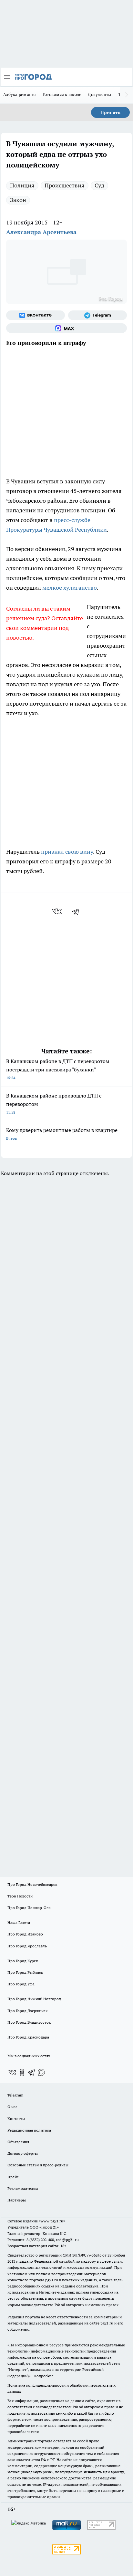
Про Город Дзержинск (27, 2011)
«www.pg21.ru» (52, 2221)
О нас (12, 2107)
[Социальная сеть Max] (66, 328)
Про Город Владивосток (29, 2022)
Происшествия (65, 185)
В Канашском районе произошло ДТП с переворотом (54, 1103)
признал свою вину (67, 852)
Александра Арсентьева (41, 232)
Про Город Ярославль (27, 1946)
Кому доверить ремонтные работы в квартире (62, 1134)
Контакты (16, 2119)
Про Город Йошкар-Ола (29, 1908)
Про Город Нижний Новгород (34, 1999)
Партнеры (17, 2200)
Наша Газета (19, 1922)
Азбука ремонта (20, 94)
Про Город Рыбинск (25, 1972)
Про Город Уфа (21, 1984)
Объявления (18, 2142)
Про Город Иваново (25, 1934)
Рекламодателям (23, 2188)
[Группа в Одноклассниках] (22, 2072)
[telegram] (78, 911)
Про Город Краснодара (28, 2037)
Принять (110, 112)
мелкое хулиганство (70, 588)
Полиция (22, 185)
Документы (100, 94)
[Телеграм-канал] (97, 315)
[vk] (58, 911)
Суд (99, 185)
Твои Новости (20, 1896)
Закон (18, 200)
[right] (127, 95)
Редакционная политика (29, 2130)
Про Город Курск (23, 1961)
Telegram (15, 2095)
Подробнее (44, 2376)
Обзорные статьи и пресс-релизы (38, 2165)
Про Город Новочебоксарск (32, 1884)
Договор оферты (23, 2153)
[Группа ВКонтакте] (36, 315)
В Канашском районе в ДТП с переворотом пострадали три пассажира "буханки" (58, 1069)
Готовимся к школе (62, 94)
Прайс (13, 2177)
